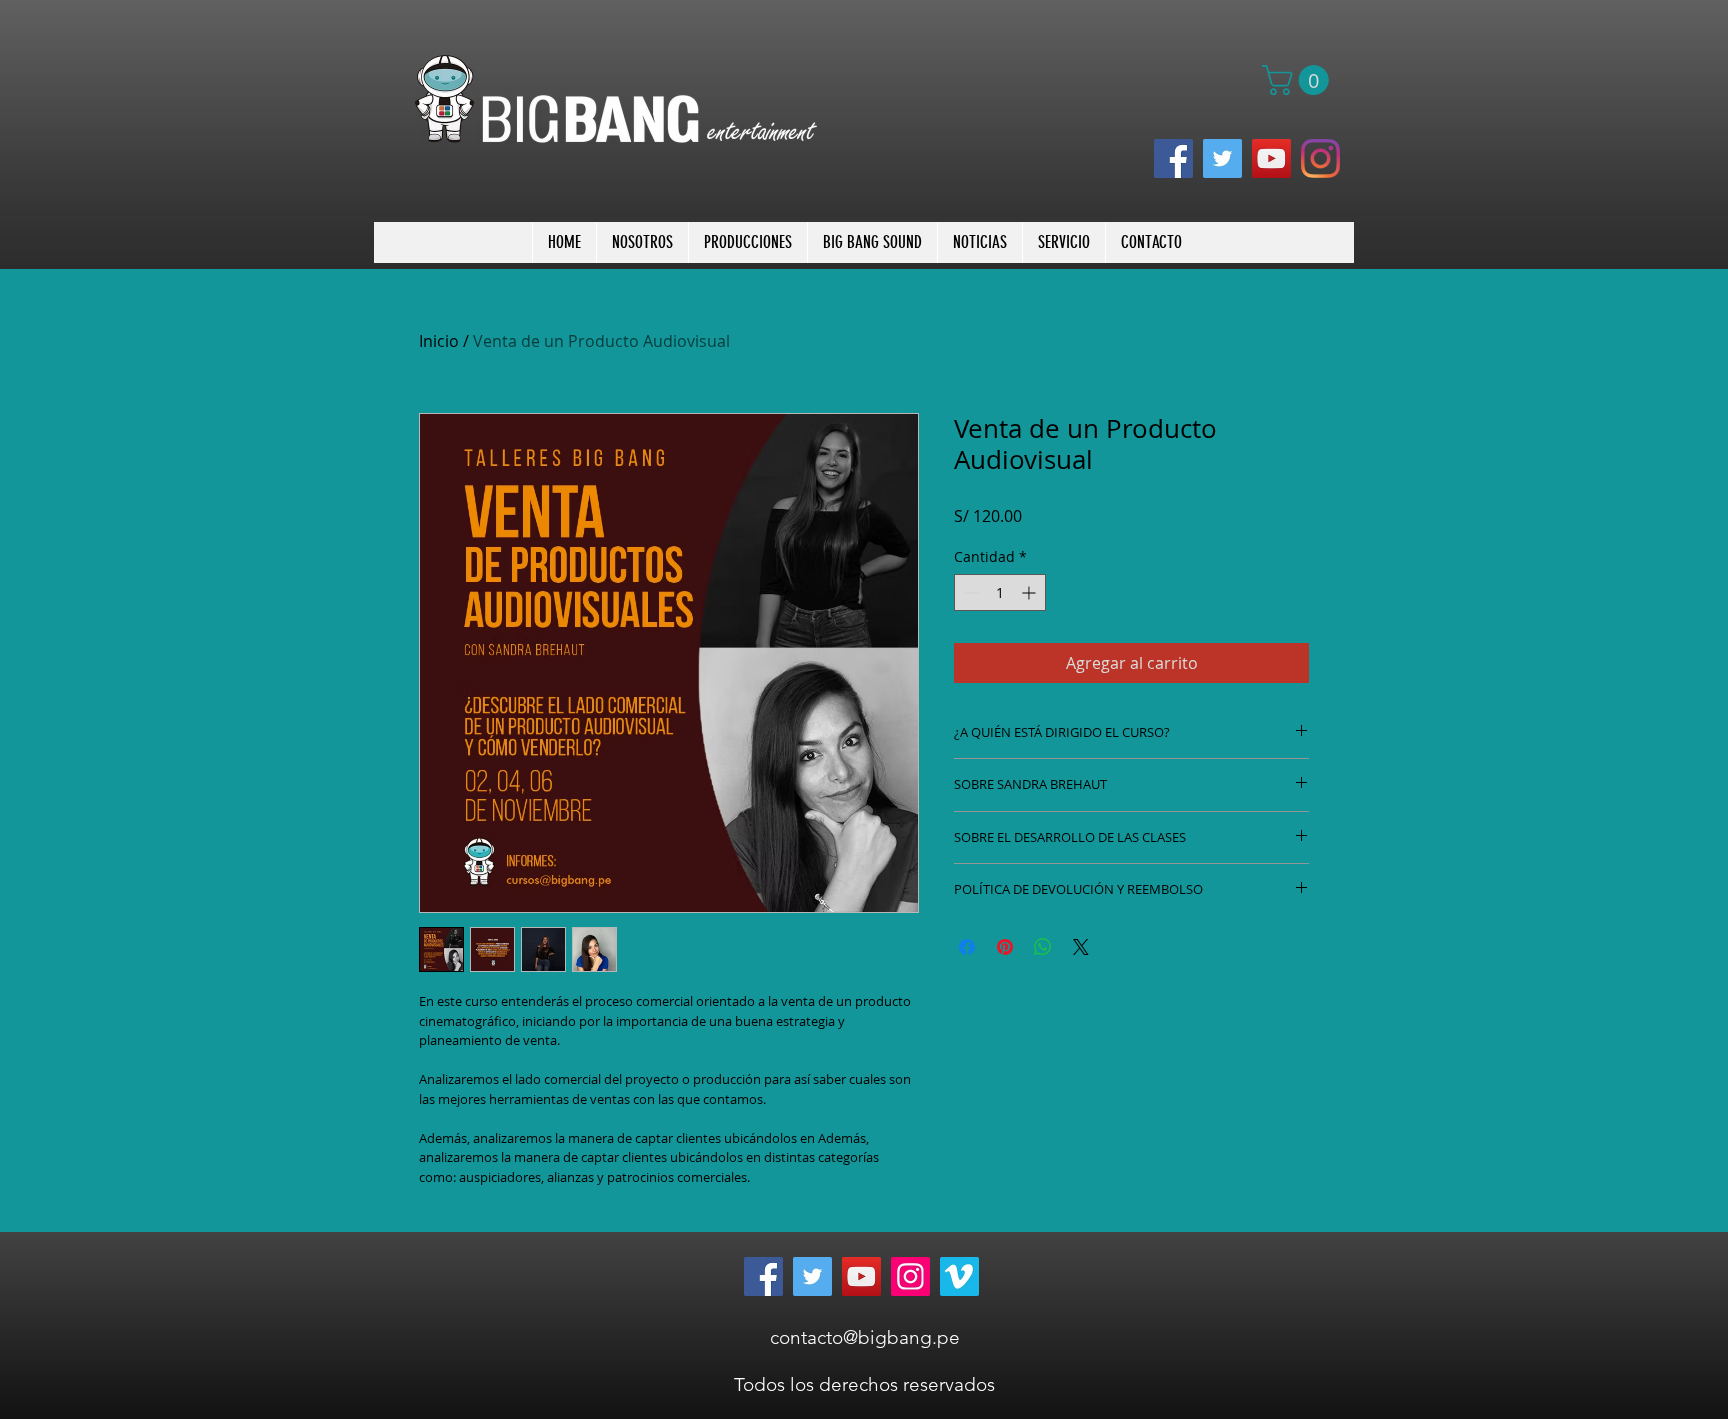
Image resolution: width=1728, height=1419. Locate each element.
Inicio (439, 341)
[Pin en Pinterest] (1005, 947)
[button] (1299, 80)
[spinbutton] (1000, 592)
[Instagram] (1320, 158)
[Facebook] (1173, 158)
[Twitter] (1222, 158)
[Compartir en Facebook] (967, 947)
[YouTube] (1271, 158)
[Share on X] (1081, 947)
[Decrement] (969, 592)
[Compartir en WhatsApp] (1043, 947)
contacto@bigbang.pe (865, 1337)
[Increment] (1030, 592)
